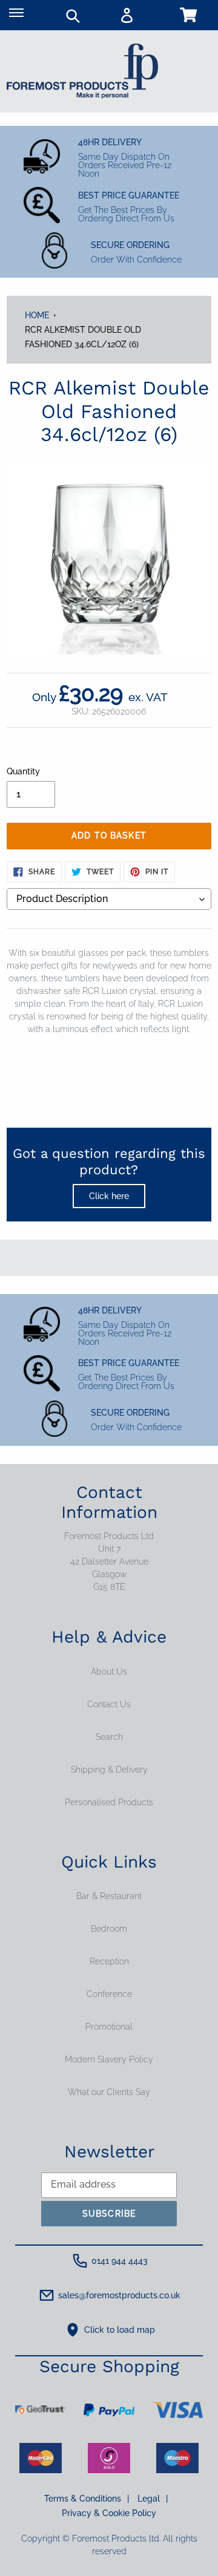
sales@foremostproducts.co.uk (119, 2295)
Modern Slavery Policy (109, 2059)
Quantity (23, 771)
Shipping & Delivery (109, 1770)
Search (109, 1737)
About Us (109, 1672)
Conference (109, 1994)
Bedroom (109, 1929)
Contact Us (109, 1704)
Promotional (109, 2027)
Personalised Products (109, 1802)
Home (37, 315)
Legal (153, 2499)
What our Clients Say (109, 2092)
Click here (109, 1196)
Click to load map (120, 2330)
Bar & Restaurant (109, 1896)
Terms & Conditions (87, 2499)
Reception (109, 1961)
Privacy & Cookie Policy (109, 2513)
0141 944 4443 (120, 2261)
